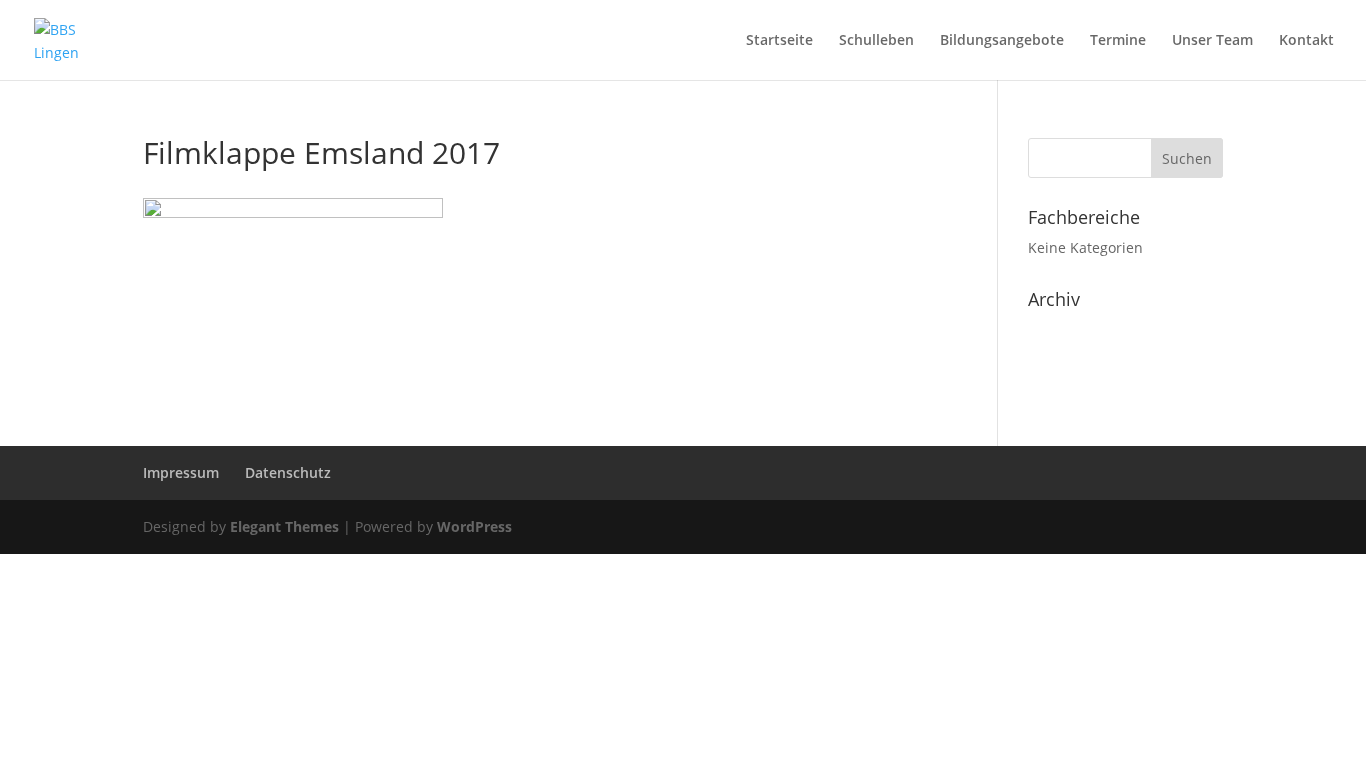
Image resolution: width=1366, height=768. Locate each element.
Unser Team (1212, 41)
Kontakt (1306, 41)
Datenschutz (288, 472)
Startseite (779, 41)
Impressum (181, 472)
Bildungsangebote (1002, 41)
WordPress (474, 526)
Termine (1118, 41)
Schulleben (876, 41)
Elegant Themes (284, 526)
